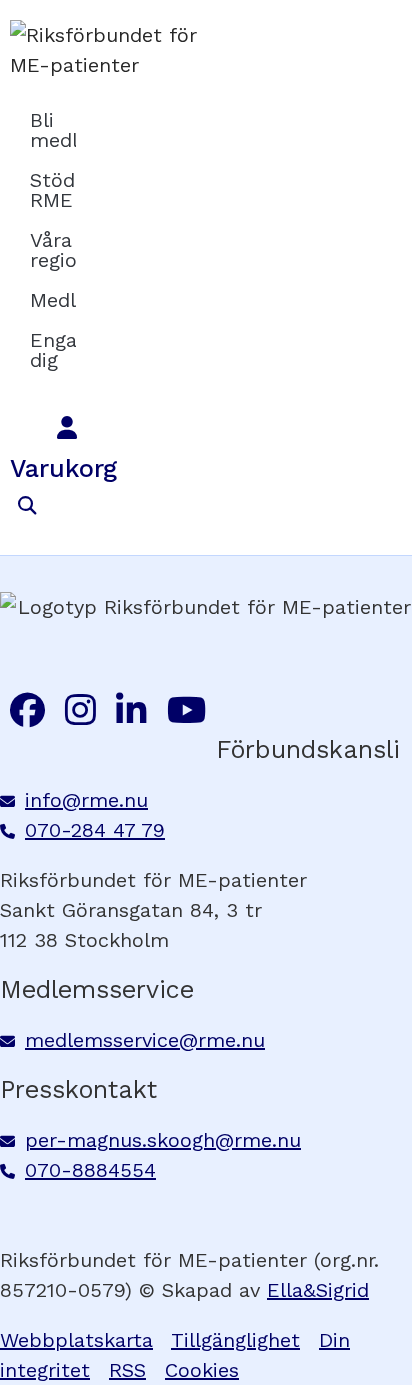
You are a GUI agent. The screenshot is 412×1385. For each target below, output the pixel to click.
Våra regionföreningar (53, 250)
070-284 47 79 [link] (95, 830)
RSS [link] (127, 1370)
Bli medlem (53, 130)
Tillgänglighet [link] (235, 1340)
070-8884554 (90, 1170)
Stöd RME (52, 190)
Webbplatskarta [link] (76, 1340)
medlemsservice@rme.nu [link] (145, 1040)
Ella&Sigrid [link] (318, 1290)
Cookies (202, 1370)
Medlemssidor (53, 300)
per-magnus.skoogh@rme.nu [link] (163, 1140)
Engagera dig (53, 350)
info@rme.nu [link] (86, 800)
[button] (26, 506)
